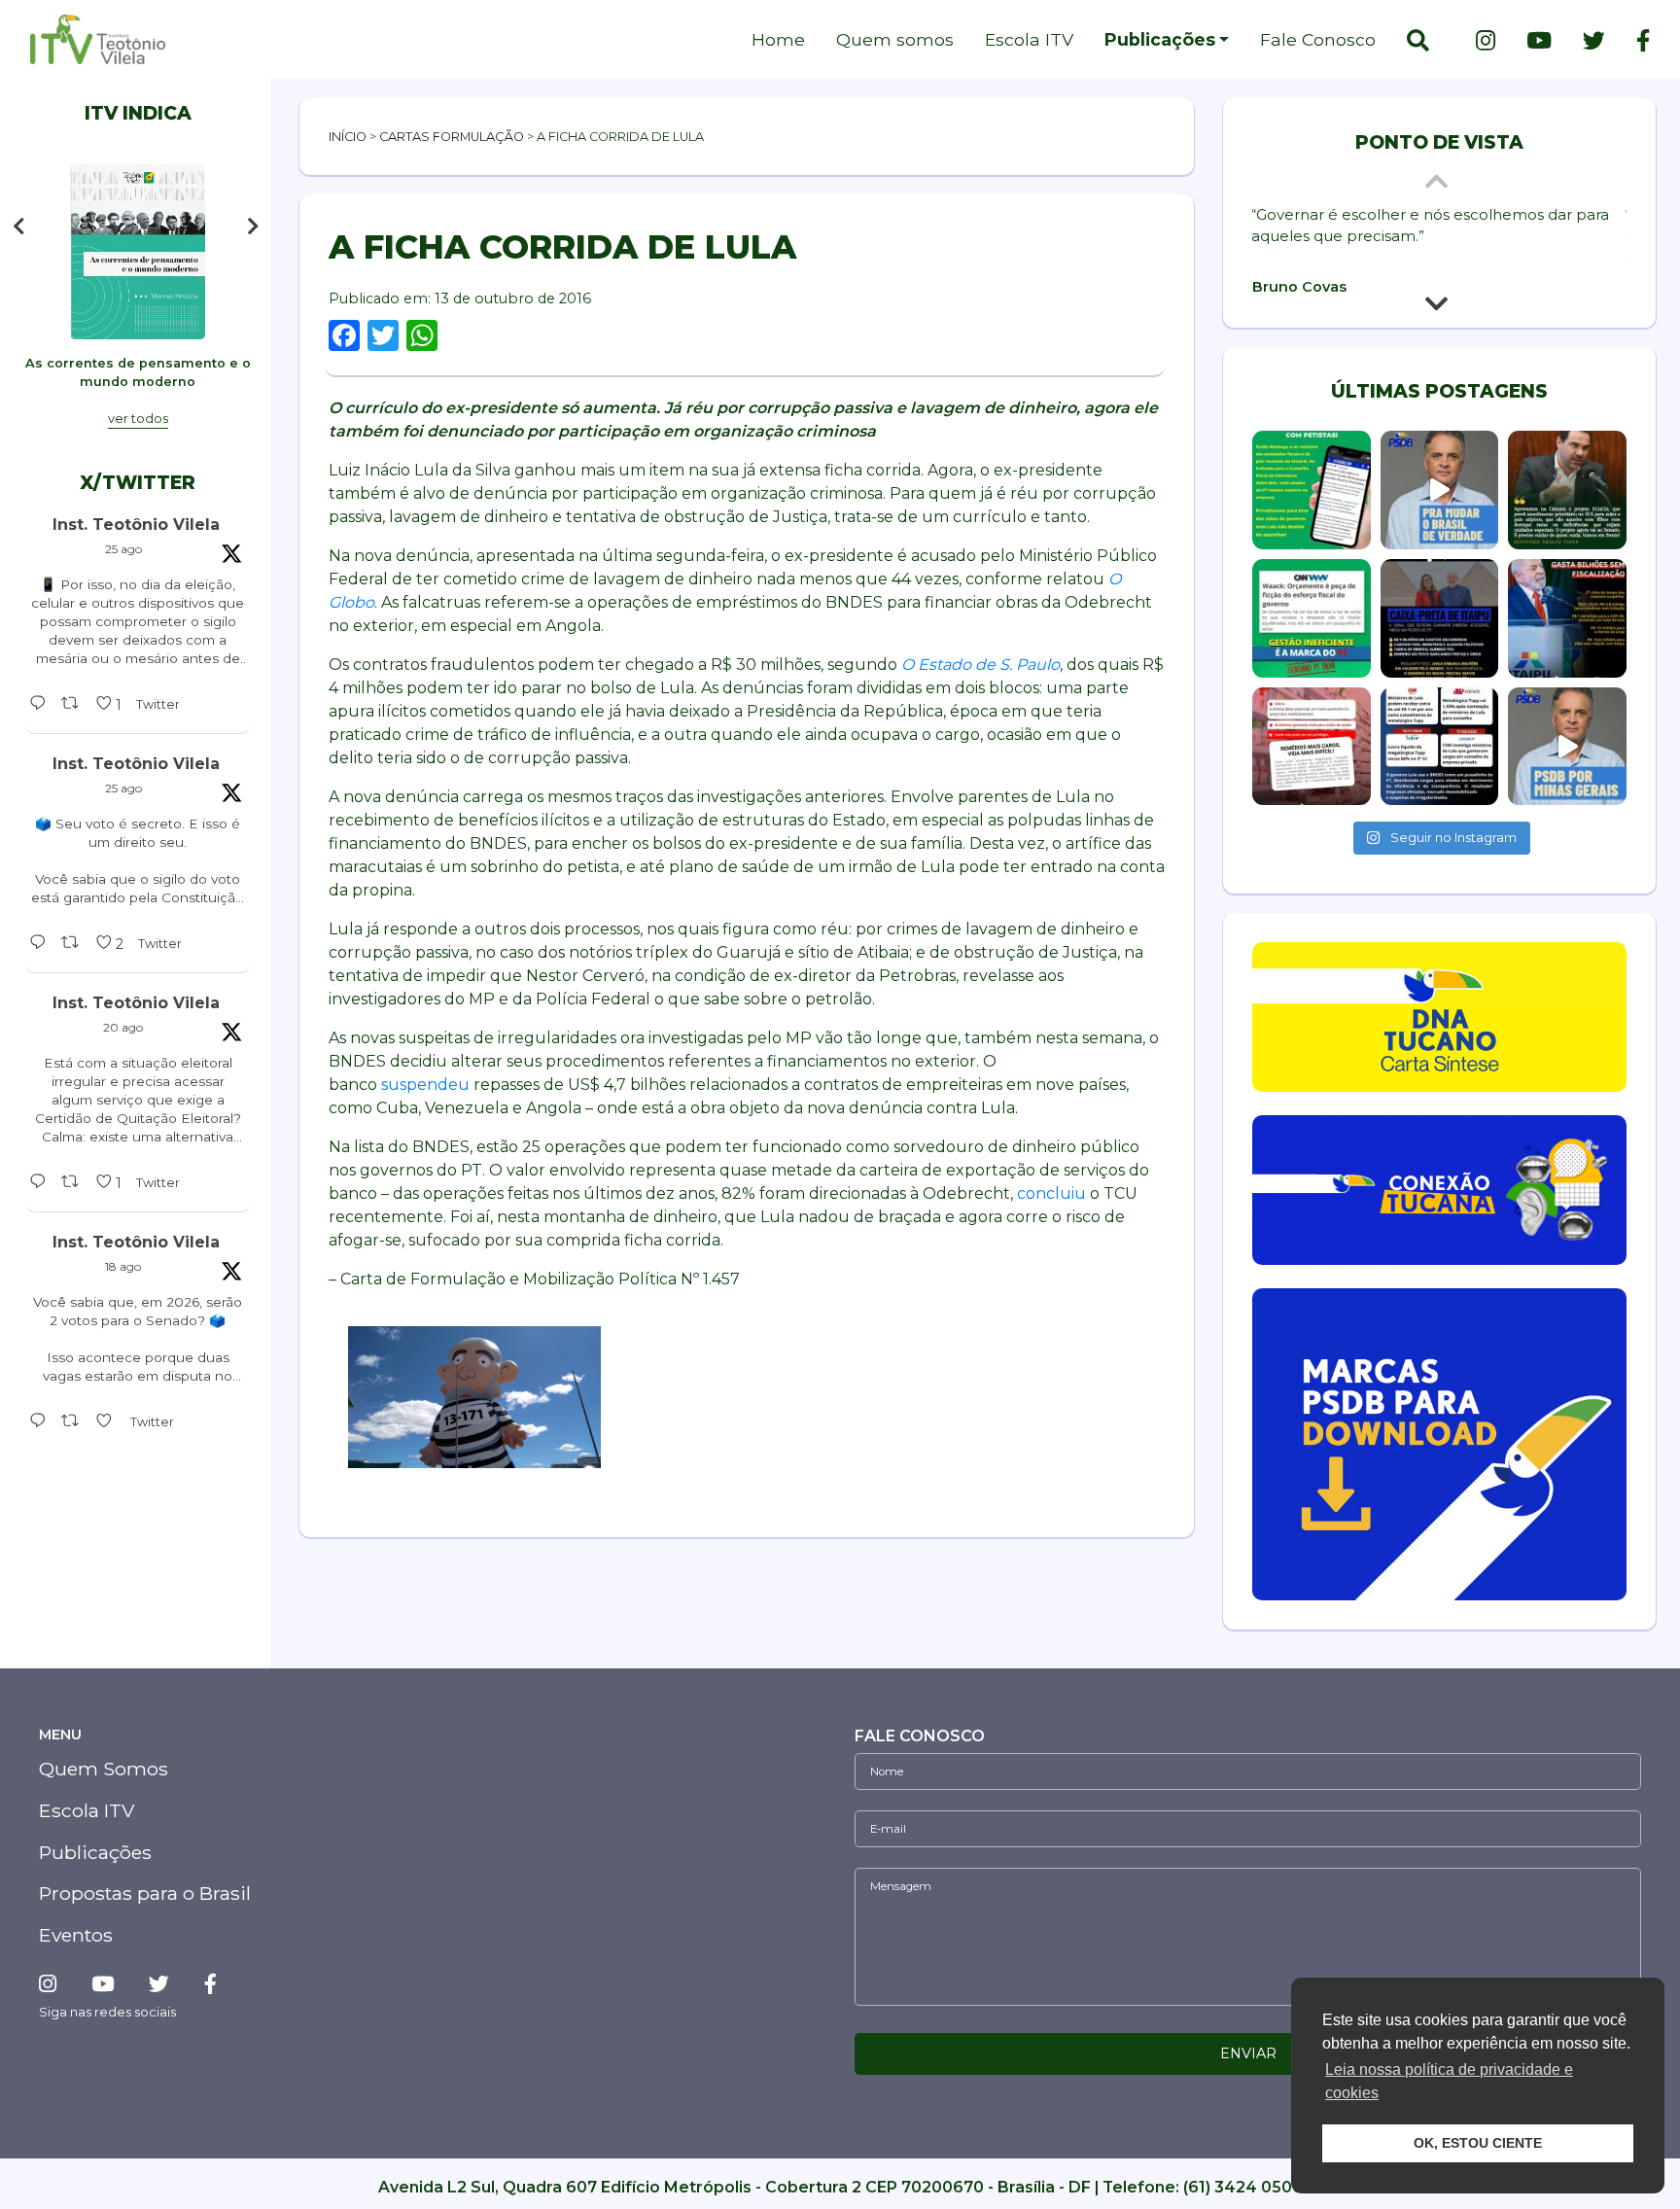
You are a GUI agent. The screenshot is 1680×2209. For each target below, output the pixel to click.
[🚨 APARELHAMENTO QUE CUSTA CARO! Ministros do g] (1440, 747)
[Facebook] (1635, 41)
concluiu (1051, 1193)
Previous (18, 227)
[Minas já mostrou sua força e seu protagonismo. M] (1567, 747)
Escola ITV (1029, 39)
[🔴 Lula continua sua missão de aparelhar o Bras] (1312, 490)
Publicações (1160, 39)
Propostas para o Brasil (145, 1893)
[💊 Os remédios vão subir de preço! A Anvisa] (1312, 747)
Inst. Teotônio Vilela (136, 525)
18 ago (123, 1266)
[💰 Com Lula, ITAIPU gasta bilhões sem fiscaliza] (1567, 618)
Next (258, 227)
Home (778, 39)
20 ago (123, 1027)
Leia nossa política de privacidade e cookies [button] (1449, 2081)
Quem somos (895, 39)
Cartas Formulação (452, 137)
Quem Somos (104, 1769)
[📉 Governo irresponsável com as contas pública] (1312, 618)
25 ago (123, 549)
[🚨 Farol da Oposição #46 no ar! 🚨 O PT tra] (1440, 618)
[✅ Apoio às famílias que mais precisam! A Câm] (1567, 490)
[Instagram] (1486, 41)
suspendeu (425, 1085)
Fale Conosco (1318, 39)
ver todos (138, 419)
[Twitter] (1594, 41)
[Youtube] (1539, 41)
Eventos (76, 1935)
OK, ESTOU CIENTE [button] (1478, 2143)
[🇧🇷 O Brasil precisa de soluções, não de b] (1440, 490)
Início (348, 137)
